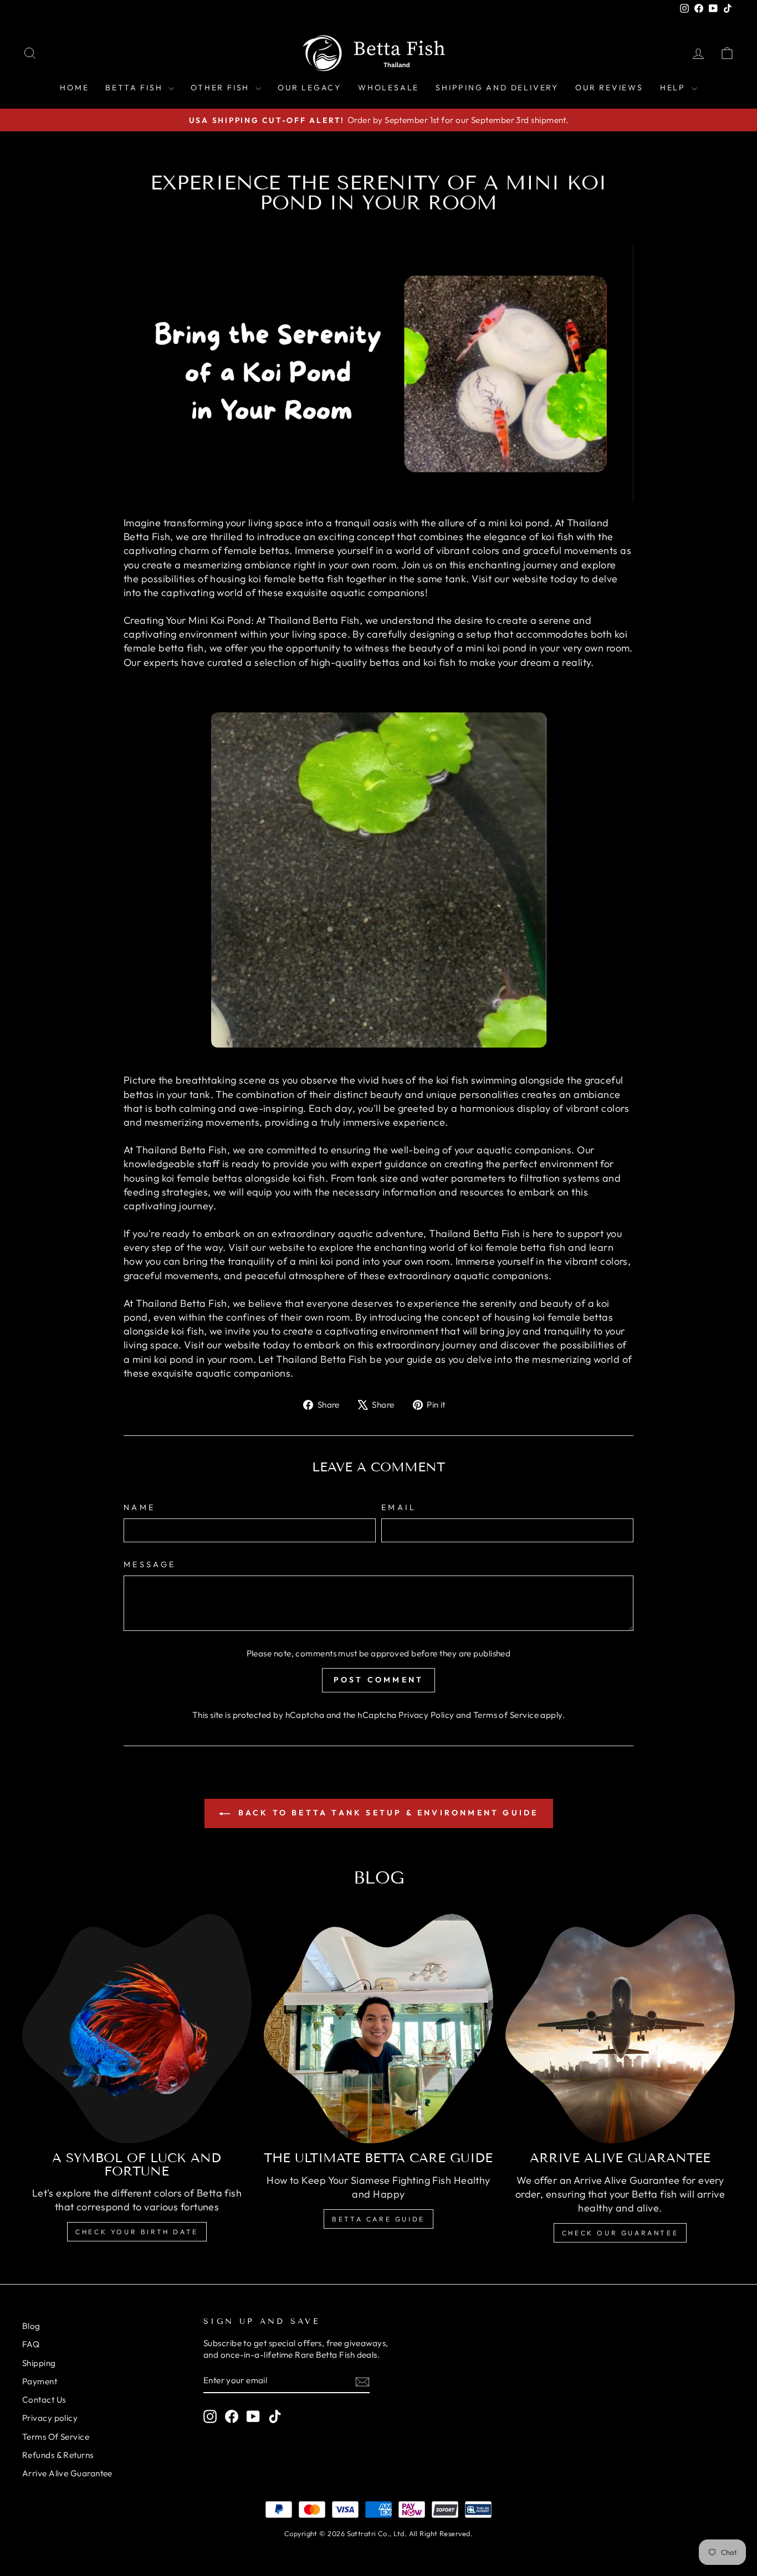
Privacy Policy (426, 1715)
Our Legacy (310, 88)
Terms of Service (506, 1715)
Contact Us (44, 2400)
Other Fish (222, 88)
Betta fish (135, 88)
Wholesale (388, 88)
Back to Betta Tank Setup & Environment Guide (387, 1813)
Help (674, 88)
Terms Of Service (56, 2437)
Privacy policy (50, 2418)
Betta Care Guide (378, 2219)
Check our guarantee (620, 2233)
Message (150, 1564)
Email (399, 1507)
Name (139, 1507)
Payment (40, 2381)
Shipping (39, 2363)
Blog (31, 2326)
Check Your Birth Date (137, 2232)
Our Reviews (609, 88)
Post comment (378, 1680)
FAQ (31, 2344)
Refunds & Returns (58, 2455)
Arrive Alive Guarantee (67, 2473)
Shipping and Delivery (497, 88)
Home (74, 88)
